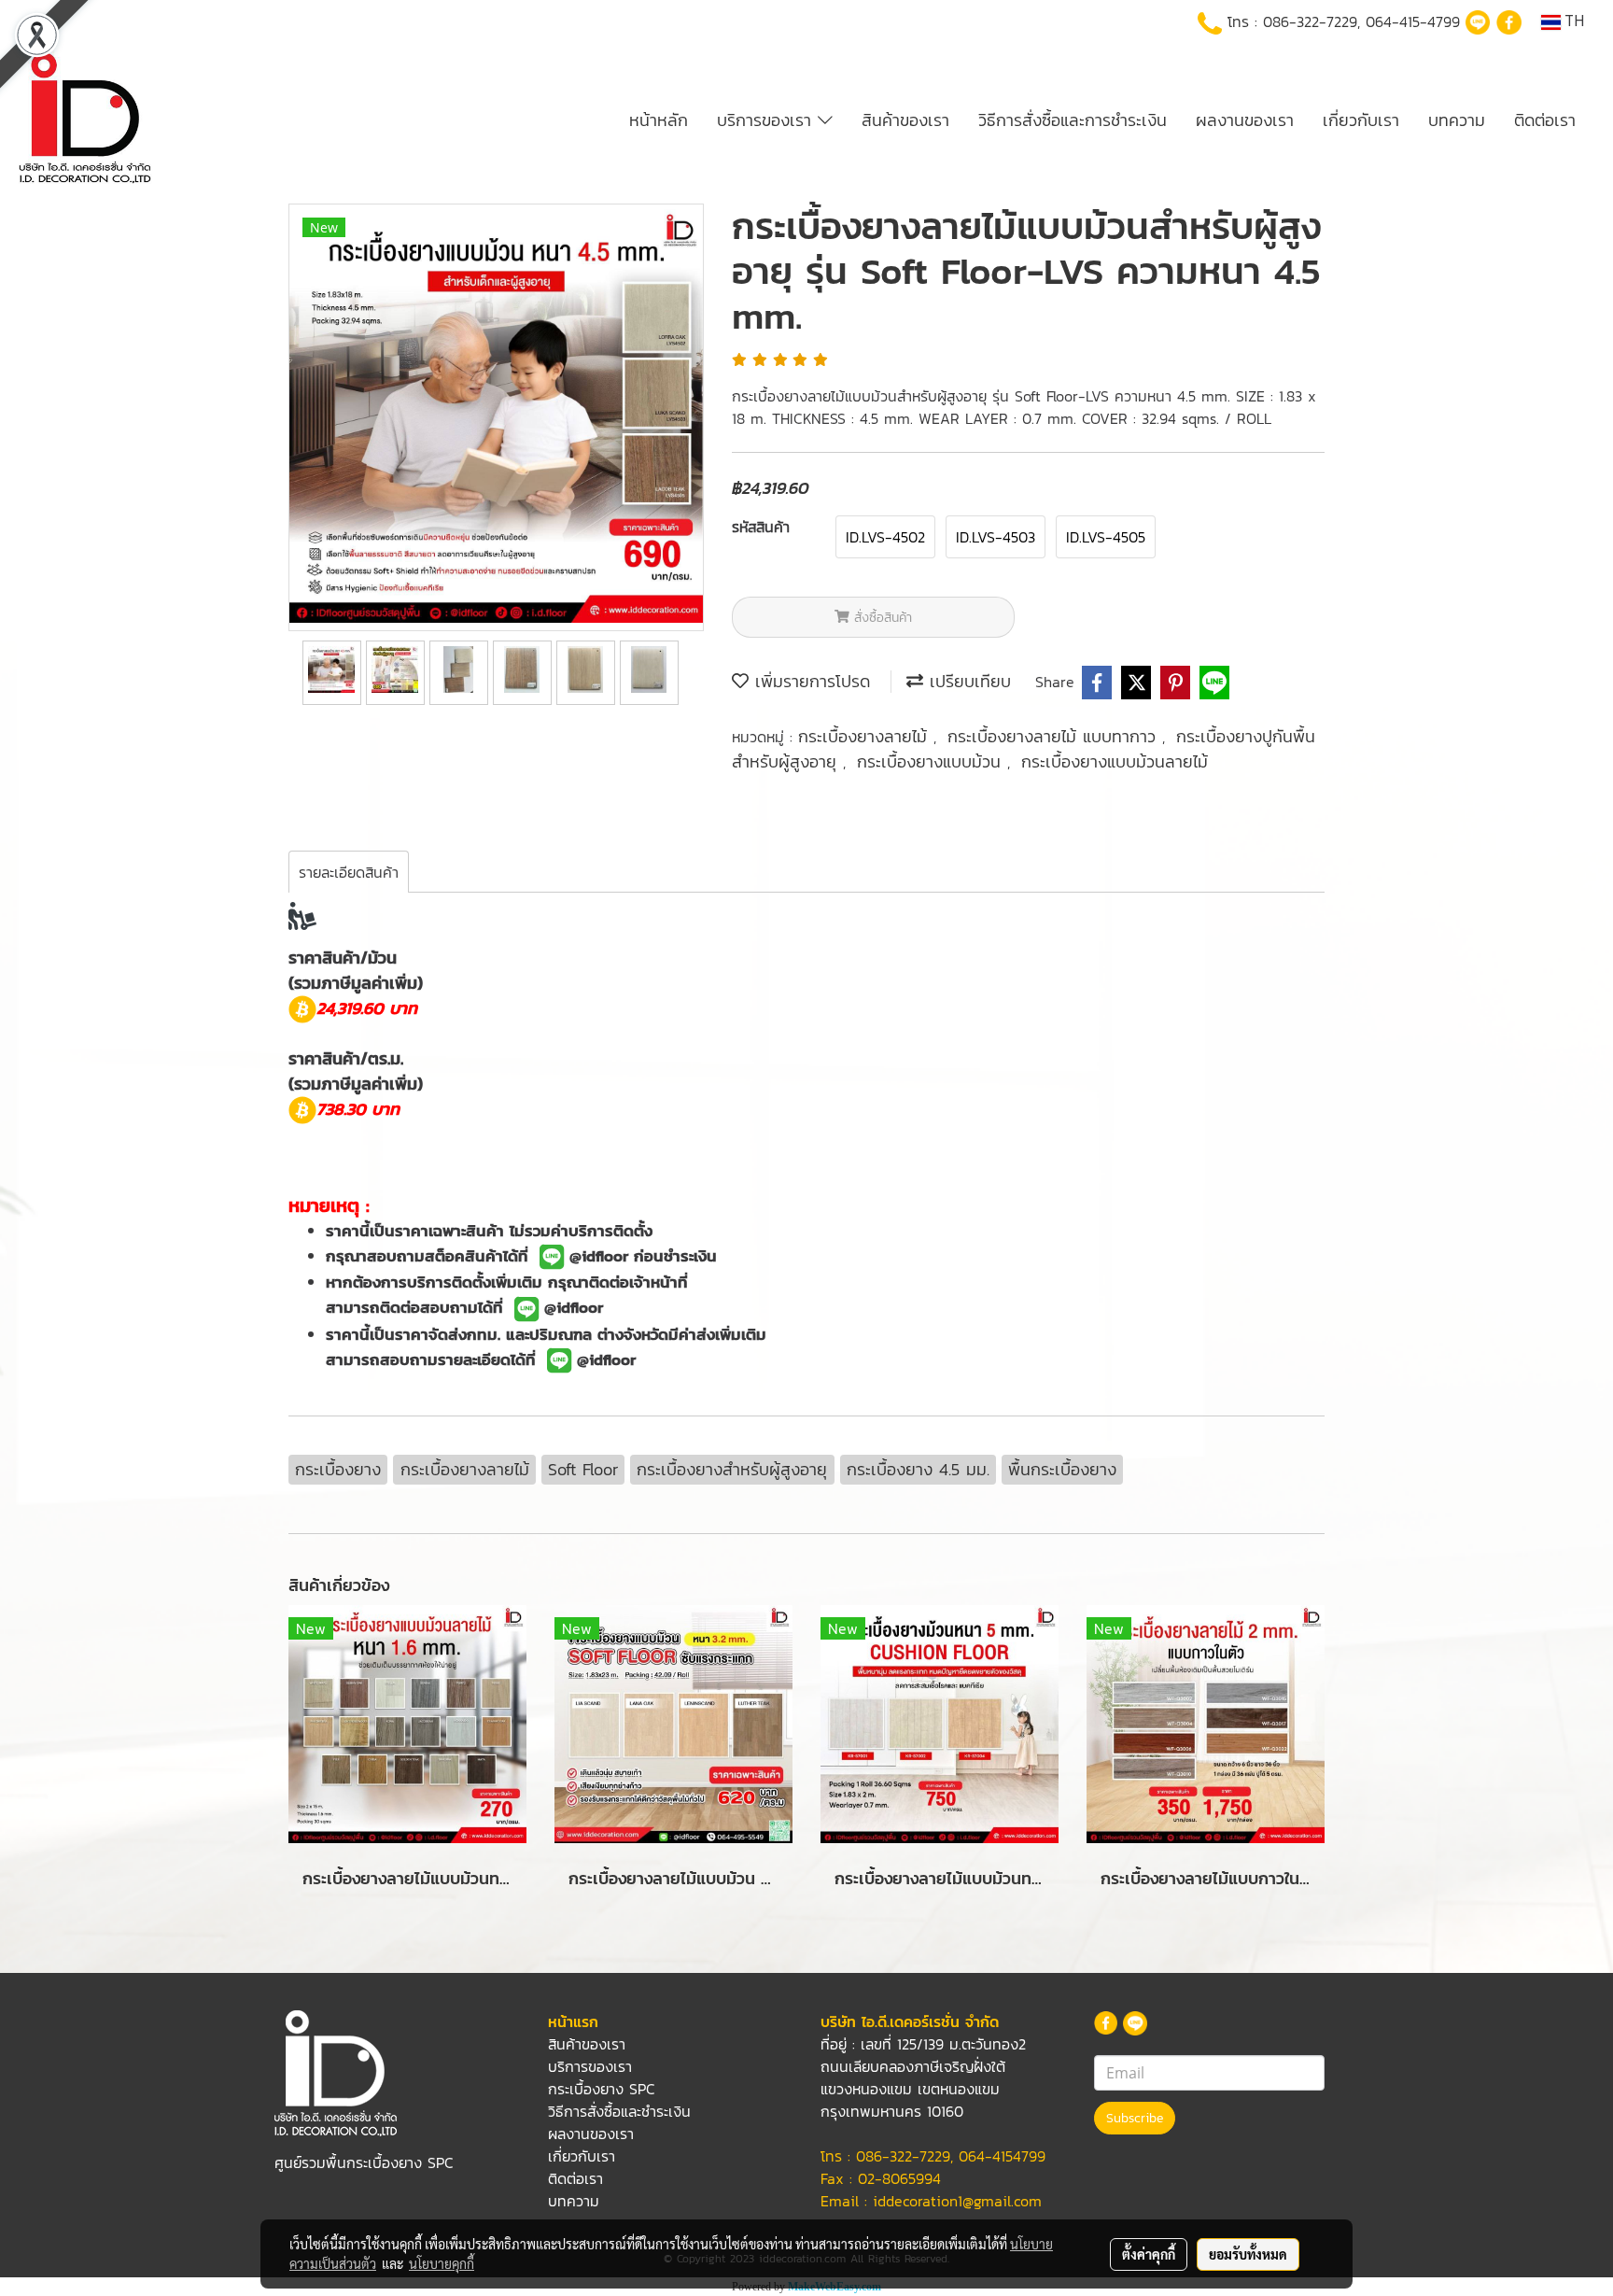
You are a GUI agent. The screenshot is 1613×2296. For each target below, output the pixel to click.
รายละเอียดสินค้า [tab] (349, 872)
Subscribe (1135, 2118)
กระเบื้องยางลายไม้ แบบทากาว (1055, 736)
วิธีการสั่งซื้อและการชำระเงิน (1073, 120)
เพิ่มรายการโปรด (809, 681)
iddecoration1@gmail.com (957, 2201)
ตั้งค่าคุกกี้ (1149, 2254)
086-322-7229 (1310, 21)
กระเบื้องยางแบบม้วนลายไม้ (1115, 761)
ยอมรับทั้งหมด (1248, 2254)
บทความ (1457, 120)
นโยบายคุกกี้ (442, 2263)
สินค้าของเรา (905, 120)
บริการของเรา (767, 120)
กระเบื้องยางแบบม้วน (932, 761)
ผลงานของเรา (1245, 120)
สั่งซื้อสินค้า (881, 618)
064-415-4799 (1413, 21)
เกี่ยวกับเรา (1361, 120)
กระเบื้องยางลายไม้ (866, 736)
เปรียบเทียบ (967, 681)
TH (1573, 22)
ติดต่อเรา (1545, 120)
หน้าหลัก (659, 120)
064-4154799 (1002, 2156)
